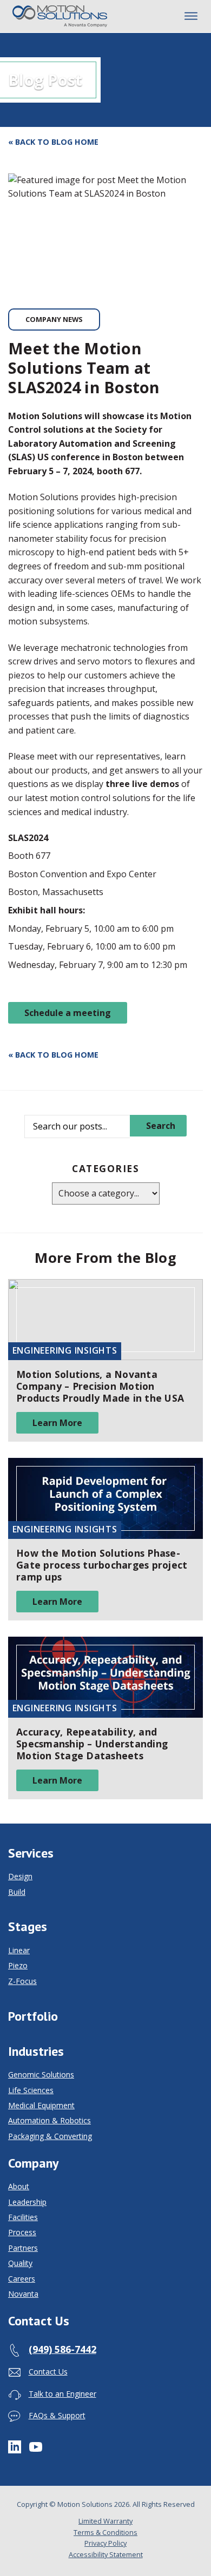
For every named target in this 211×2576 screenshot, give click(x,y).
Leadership (27, 2202)
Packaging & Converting (50, 2136)
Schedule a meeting (68, 1013)
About (19, 2187)
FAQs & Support (57, 2415)
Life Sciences (31, 2090)
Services (31, 1853)
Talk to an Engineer (62, 2394)
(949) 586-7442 (62, 2349)
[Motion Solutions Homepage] (60, 16)
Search (161, 1126)
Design (20, 1876)
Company (33, 2163)
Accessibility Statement (106, 2554)
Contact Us (39, 2321)
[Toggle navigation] (191, 16)
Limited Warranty (105, 2521)
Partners (23, 2248)
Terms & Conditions (105, 2532)
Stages (28, 1927)
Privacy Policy (105, 2543)
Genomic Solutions (41, 2075)
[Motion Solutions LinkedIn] (15, 2446)
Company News (54, 319)
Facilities (23, 2217)
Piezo (18, 1966)
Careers (22, 2279)
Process (22, 2232)
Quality (20, 2263)
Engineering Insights (65, 1350)
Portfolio (33, 2016)
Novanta (23, 2294)
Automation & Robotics (50, 2121)
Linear (19, 1951)
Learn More (57, 1423)
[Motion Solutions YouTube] (36, 2446)
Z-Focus (22, 1981)
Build (17, 1892)
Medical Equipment (41, 2106)
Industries (36, 2052)
